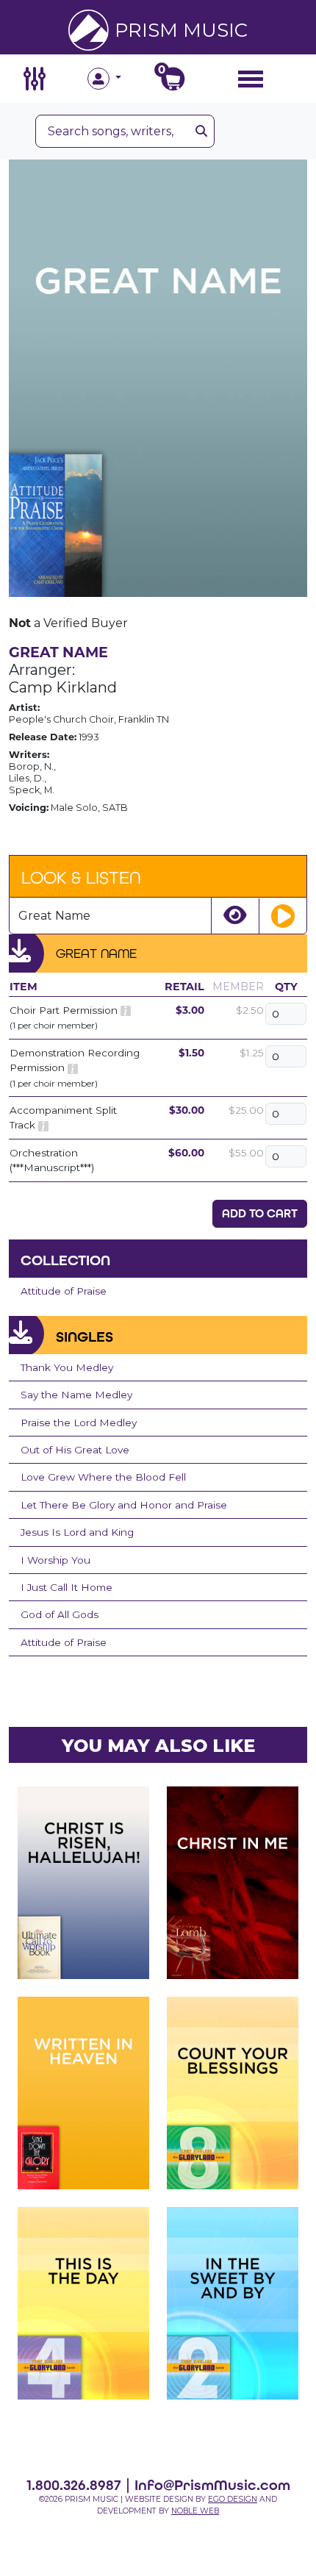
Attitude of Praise (64, 1291)
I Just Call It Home (67, 1587)
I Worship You (55, 1560)
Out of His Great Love (75, 1450)
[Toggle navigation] (251, 78)
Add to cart (260, 1213)
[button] (123, 79)
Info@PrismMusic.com (212, 2485)
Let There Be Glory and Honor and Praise (124, 1505)
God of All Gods (60, 1614)
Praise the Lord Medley (79, 1423)
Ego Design (233, 2499)
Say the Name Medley (76, 1395)
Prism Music (181, 30)
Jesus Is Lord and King (77, 1532)
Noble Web (195, 2511)
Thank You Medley (67, 1367)
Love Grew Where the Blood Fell (103, 1477)
